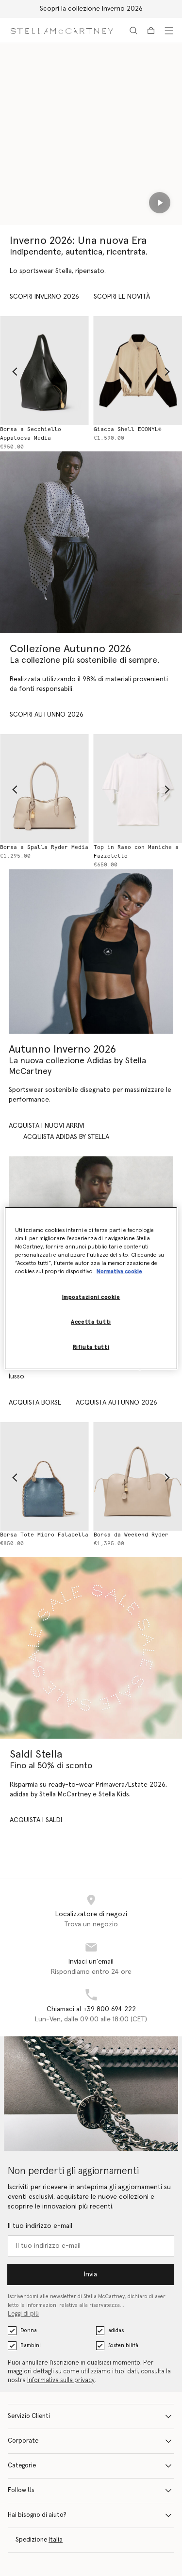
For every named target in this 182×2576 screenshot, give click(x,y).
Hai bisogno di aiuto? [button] (37, 2515)
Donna (29, 2330)
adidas (116, 2330)
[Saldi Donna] (91, 1648)
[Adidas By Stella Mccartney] (91, 952)
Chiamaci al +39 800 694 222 (91, 2009)
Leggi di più (23, 2314)
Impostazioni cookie (91, 1297)
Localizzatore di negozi (91, 1914)
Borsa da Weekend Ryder (57, 1535)
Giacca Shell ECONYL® (54, 429)
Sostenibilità (123, 2345)
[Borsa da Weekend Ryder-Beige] (64, 1476)
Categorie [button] (22, 2466)
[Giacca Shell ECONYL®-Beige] (64, 370)
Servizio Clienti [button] (29, 2416)
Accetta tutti (91, 1322)
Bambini (31, 2345)
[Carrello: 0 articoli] (151, 31)
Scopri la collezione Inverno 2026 (91, 9)
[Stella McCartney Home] (62, 30)
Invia (91, 2274)
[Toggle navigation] (169, 31)
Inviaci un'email (91, 1962)
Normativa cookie (119, 1272)
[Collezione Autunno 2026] (91, 542)
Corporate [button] (23, 2441)
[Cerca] (133, 31)
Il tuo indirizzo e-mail (40, 2226)
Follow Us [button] (21, 2490)
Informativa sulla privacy (61, 2380)
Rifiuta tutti (91, 1347)
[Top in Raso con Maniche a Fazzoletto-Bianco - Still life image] (64, 788)
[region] (91, 1288)
